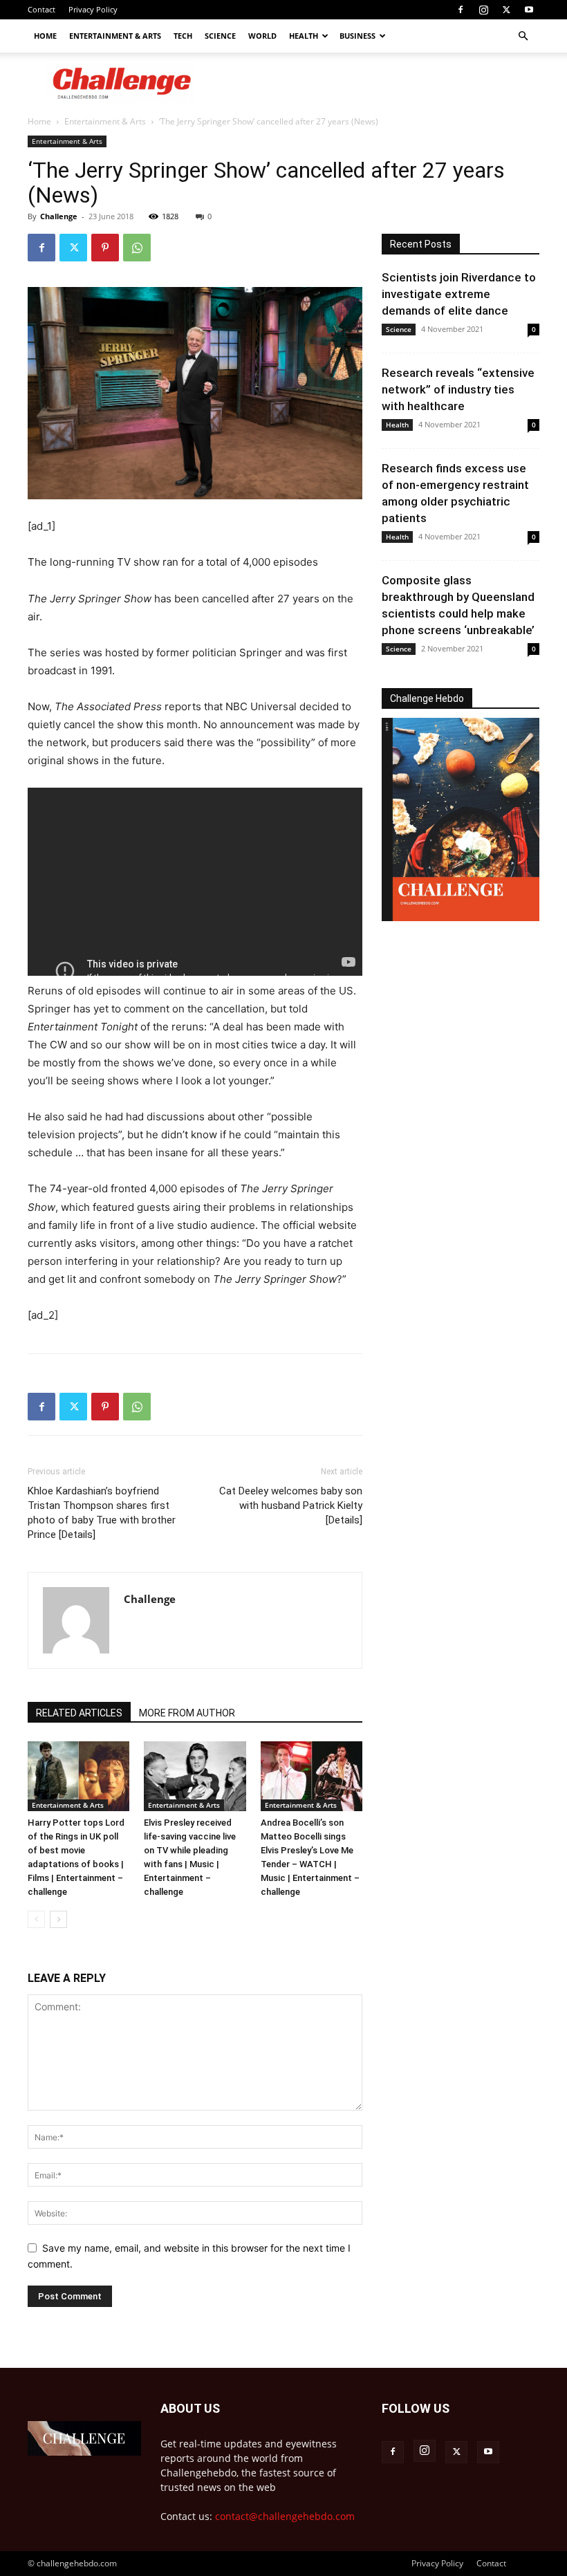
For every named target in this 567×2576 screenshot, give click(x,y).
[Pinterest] (105, 248)
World (262, 36)
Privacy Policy (93, 9)
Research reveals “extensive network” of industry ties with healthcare (458, 389)
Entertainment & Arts (115, 36)
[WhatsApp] (137, 248)
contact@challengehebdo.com (285, 2516)
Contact (41, 9)
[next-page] (58, 1919)
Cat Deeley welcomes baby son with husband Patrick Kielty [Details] (291, 1505)
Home (45, 36)
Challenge (59, 216)
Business (357, 36)
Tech (183, 36)
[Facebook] (461, 10)
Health (304, 36)
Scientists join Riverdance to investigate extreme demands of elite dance (459, 294)
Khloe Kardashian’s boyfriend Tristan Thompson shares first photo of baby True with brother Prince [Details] (102, 1513)
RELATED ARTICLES (79, 1713)
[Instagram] (483, 10)
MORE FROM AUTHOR (187, 1713)
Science (220, 36)
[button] (523, 36)
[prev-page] (36, 1919)
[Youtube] (529, 10)
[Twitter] (506, 10)
